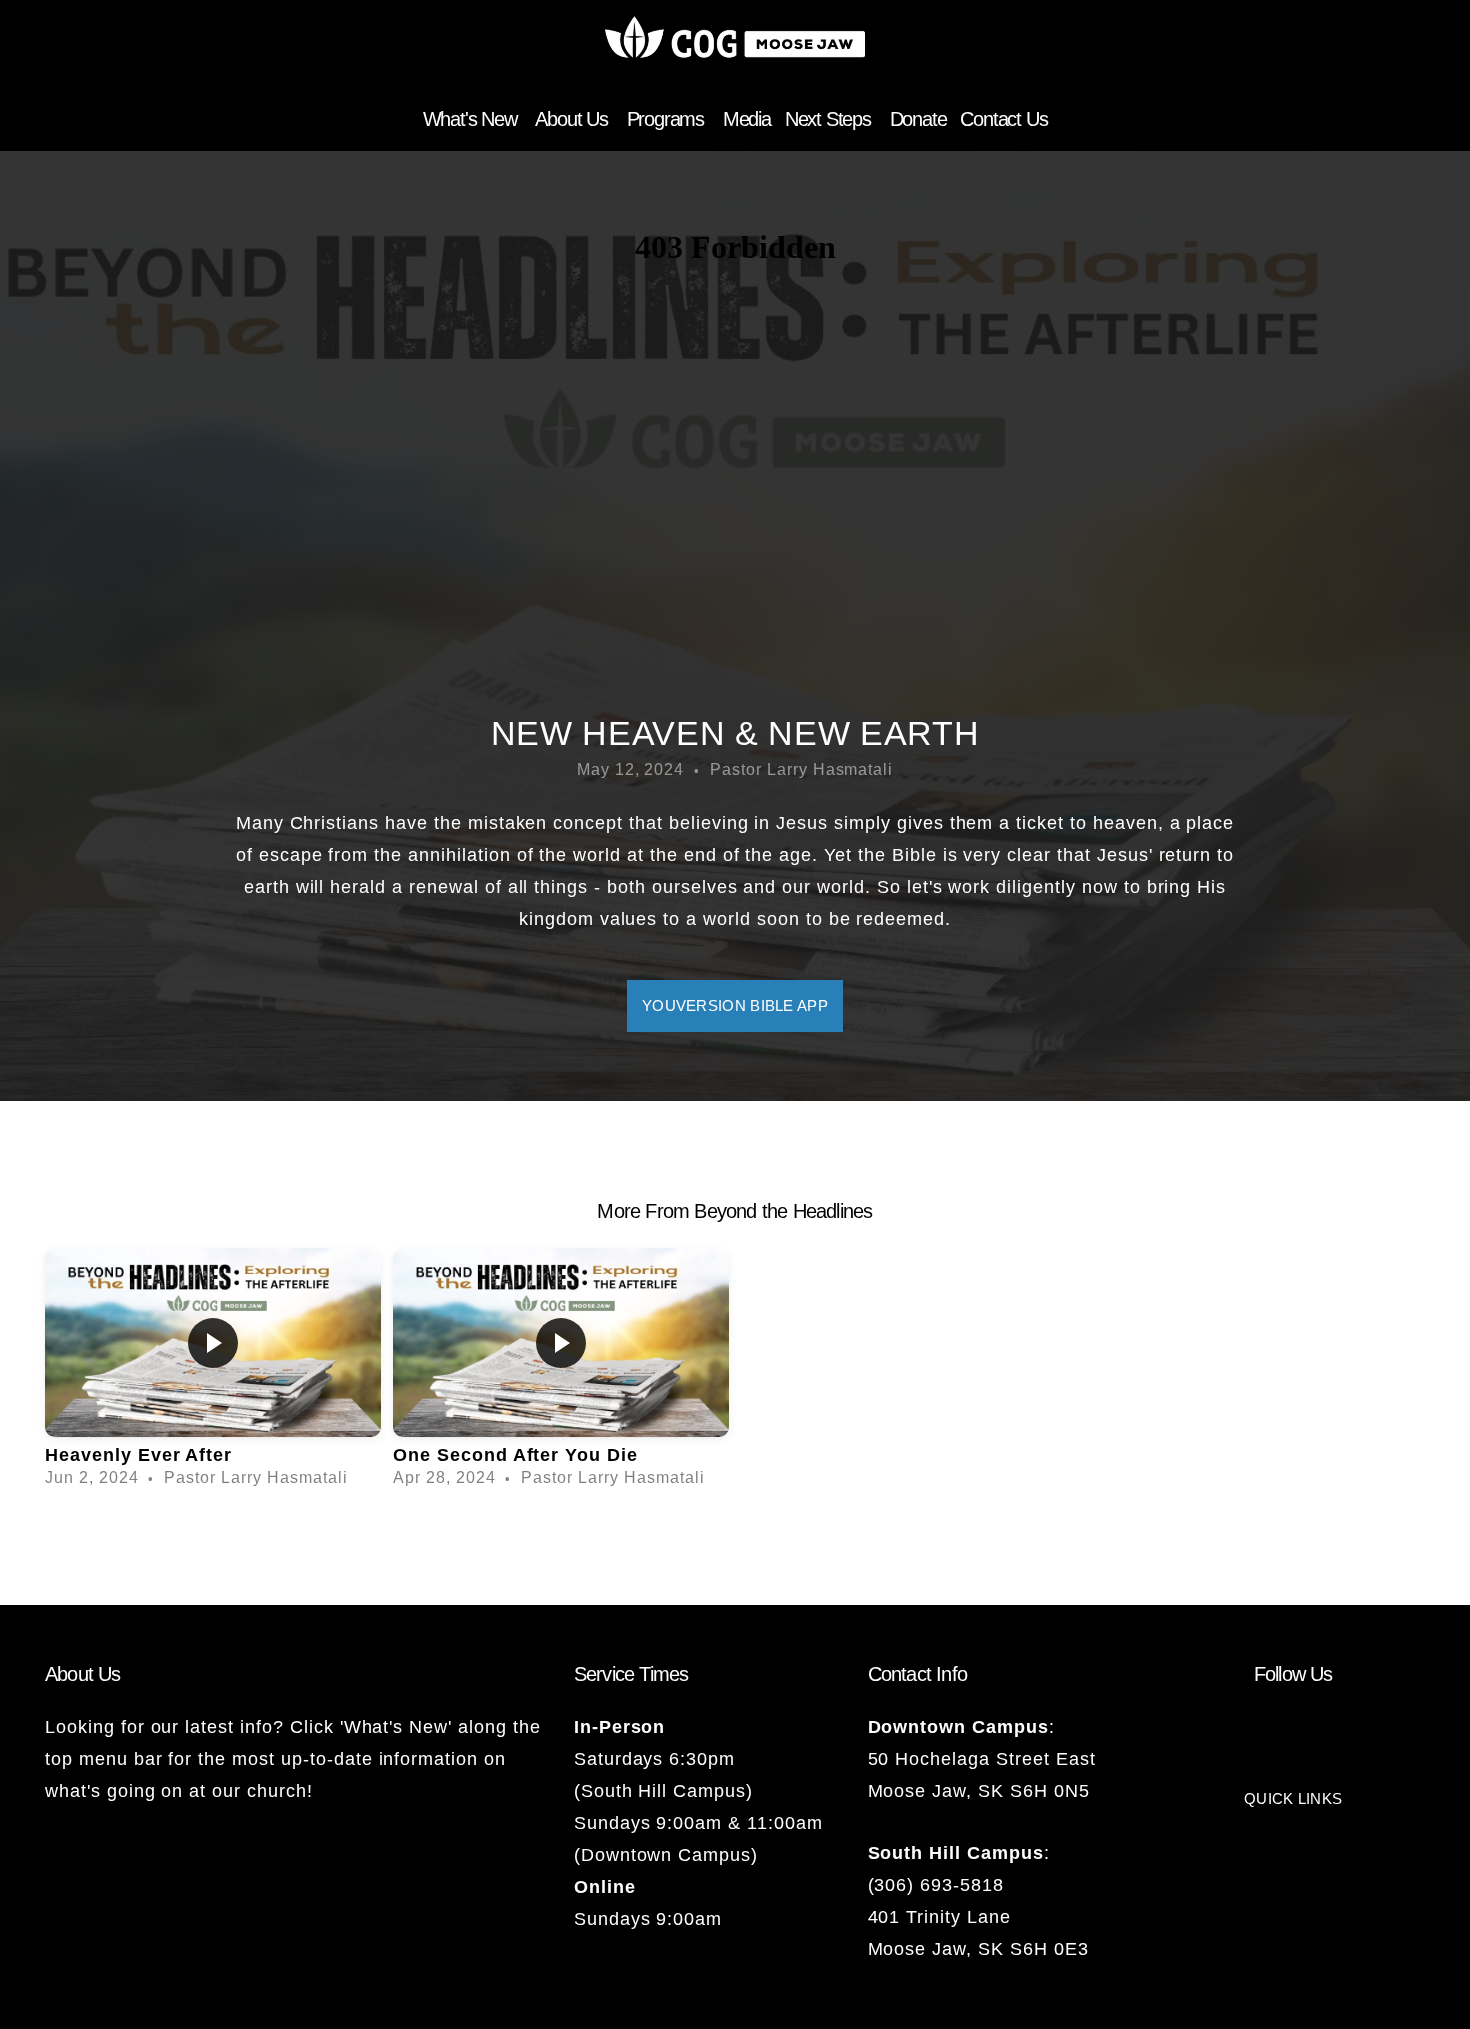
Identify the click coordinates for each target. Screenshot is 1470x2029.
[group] (213, 1374)
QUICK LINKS (1293, 1798)
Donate (918, 119)
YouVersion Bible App (735, 1005)
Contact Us (1003, 119)
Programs (668, 119)
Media (747, 119)
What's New (472, 119)
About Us (573, 119)
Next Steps (830, 119)
